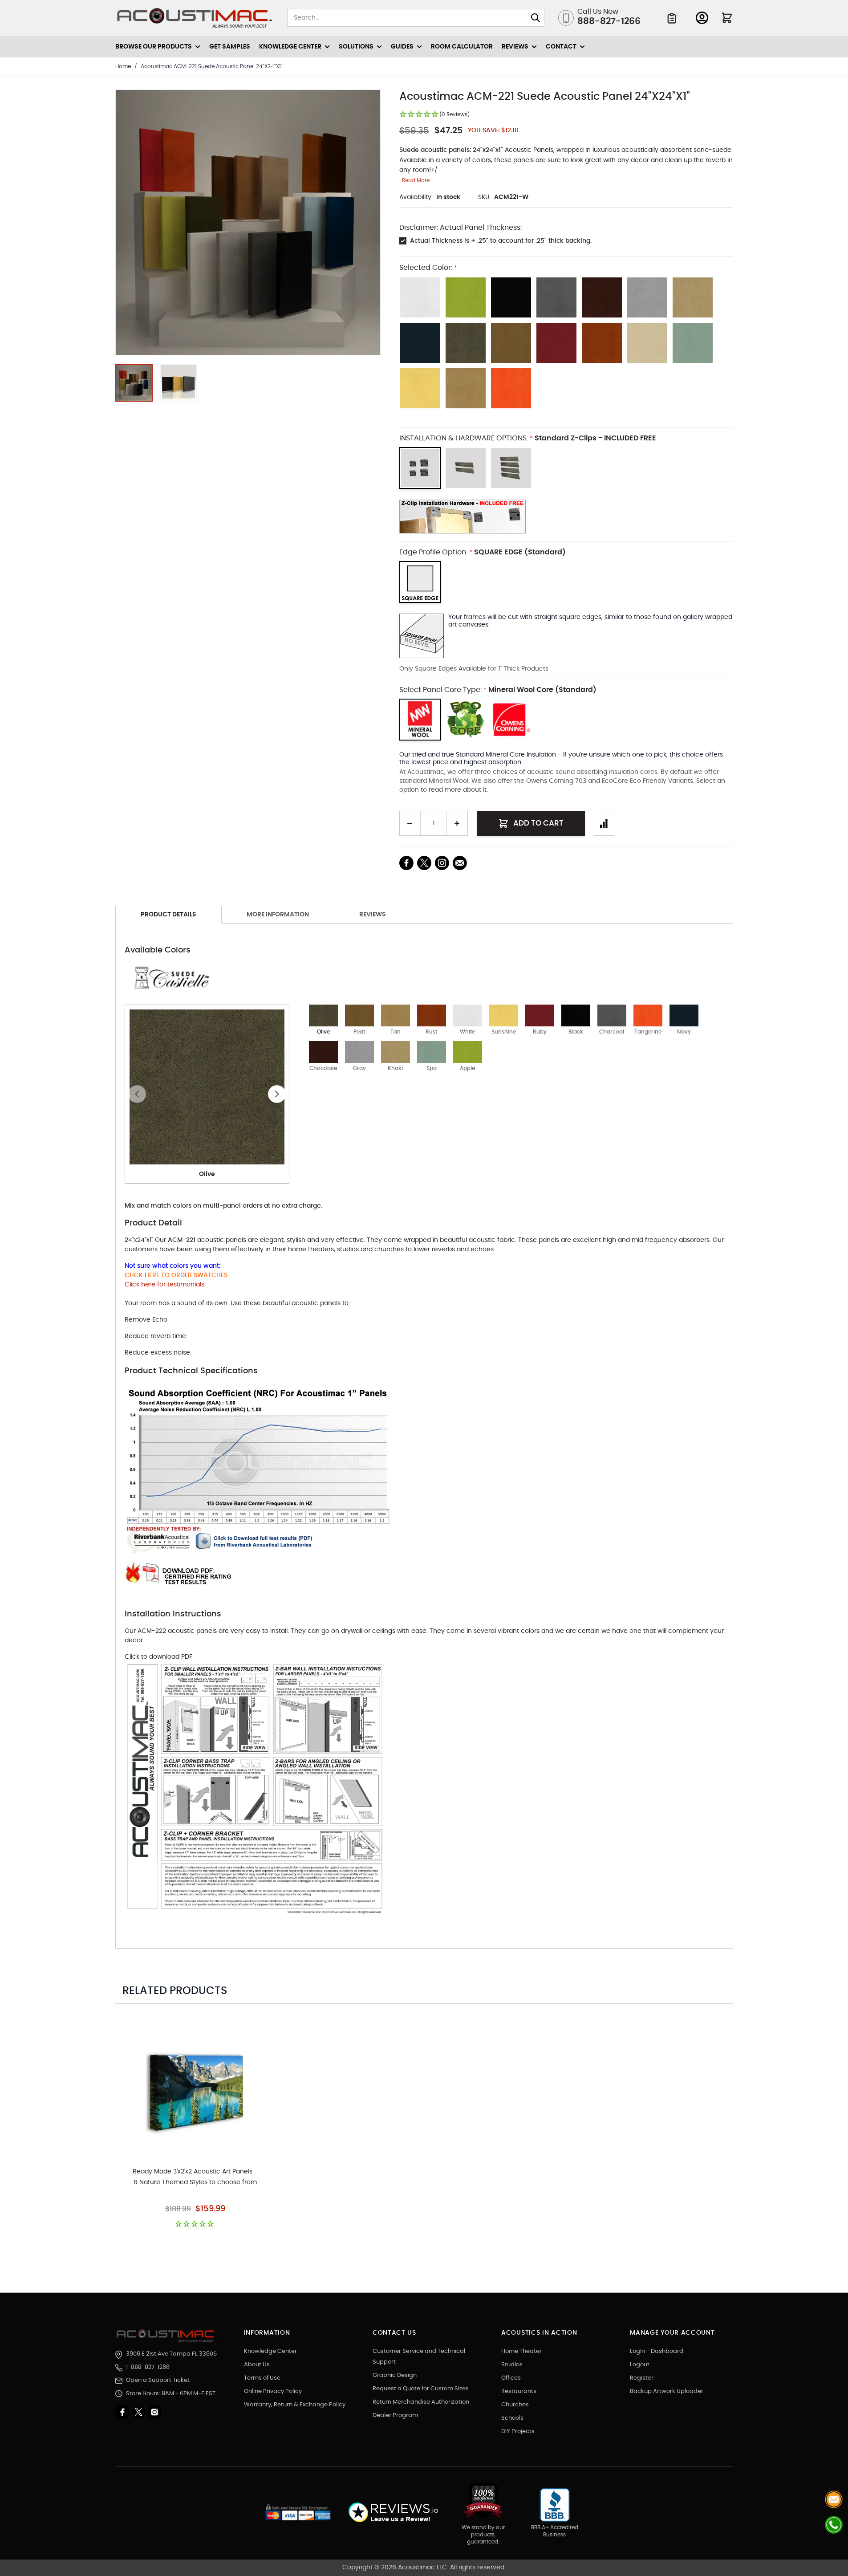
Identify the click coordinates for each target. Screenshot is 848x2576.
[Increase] (457, 823)
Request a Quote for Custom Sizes (421, 2389)
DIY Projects (518, 2432)
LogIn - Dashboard (657, 2351)
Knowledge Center (270, 2351)
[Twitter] (139, 2412)
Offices (511, 2378)
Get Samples (230, 47)
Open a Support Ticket (158, 2380)
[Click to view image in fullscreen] (248, 222)
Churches (515, 2405)
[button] (434, 115)
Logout (640, 2365)
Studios (512, 2365)
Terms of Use (262, 2378)
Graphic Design (395, 2375)
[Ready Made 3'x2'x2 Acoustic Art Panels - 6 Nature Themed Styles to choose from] (195, 2091)
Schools (512, 2418)
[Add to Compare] (604, 823)
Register (642, 2378)
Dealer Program (395, 2415)
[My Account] (702, 18)
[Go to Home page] (195, 18)
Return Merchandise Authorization (421, 2402)
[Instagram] (154, 2412)
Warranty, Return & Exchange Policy (295, 2405)
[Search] (536, 18)
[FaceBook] (406, 863)
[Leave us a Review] (393, 2513)
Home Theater (521, 2351)
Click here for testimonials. (165, 1285)
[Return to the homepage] (167, 2336)
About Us (257, 2365)
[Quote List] (672, 18)
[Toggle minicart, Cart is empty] (727, 18)
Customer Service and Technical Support (419, 2357)
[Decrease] (410, 823)
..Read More (414, 180)
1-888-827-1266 (148, 2367)
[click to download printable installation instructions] (566, 517)
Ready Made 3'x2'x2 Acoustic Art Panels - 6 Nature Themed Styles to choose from (195, 2177)
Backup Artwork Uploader (667, 2391)
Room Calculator (462, 47)
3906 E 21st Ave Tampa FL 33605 (171, 2354)
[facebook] (123, 2412)
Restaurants (519, 2391)
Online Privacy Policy (273, 2391)
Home (123, 66)
